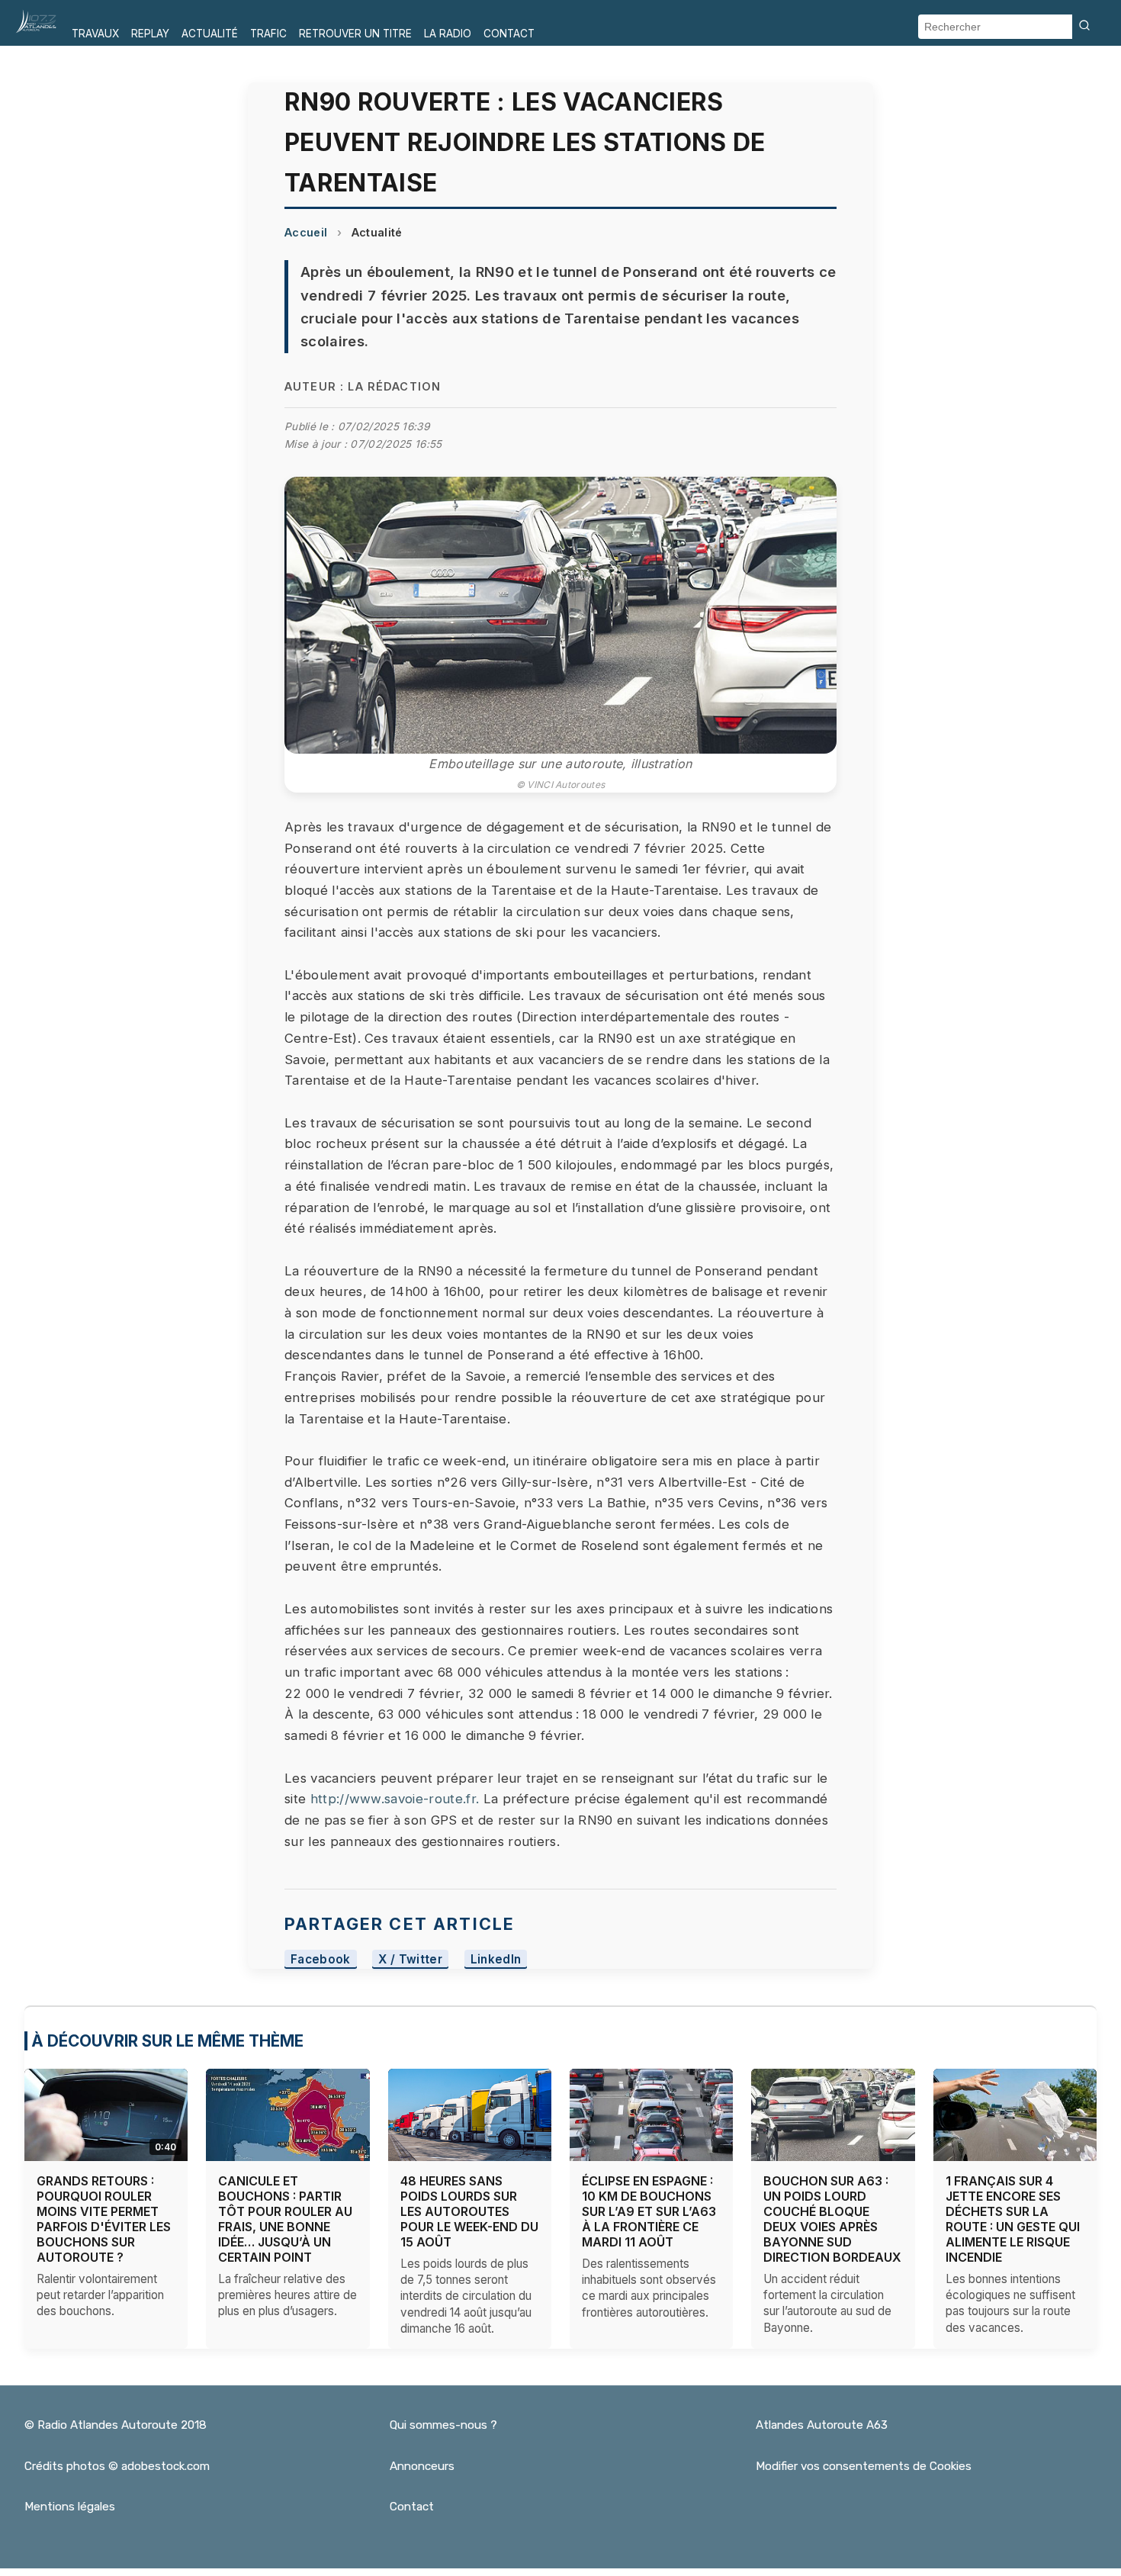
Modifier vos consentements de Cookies (864, 2466)
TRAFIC (268, 34)
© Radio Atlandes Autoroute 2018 (116, 2425)
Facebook (321, 1959)
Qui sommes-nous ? (443, 2425)
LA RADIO (448, 34)
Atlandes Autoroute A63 (822, 2425)
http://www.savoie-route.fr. (395, 1799)
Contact (412, 2507)
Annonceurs (422, 2466)
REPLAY (150, 34)
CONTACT (509, 34)
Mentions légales (70, 2507)
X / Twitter (410, 1959)
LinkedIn (496, 1959)
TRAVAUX (95, 34)
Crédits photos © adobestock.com (117, 2466)
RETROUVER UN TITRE (355, 34)
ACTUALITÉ (210, 34)
